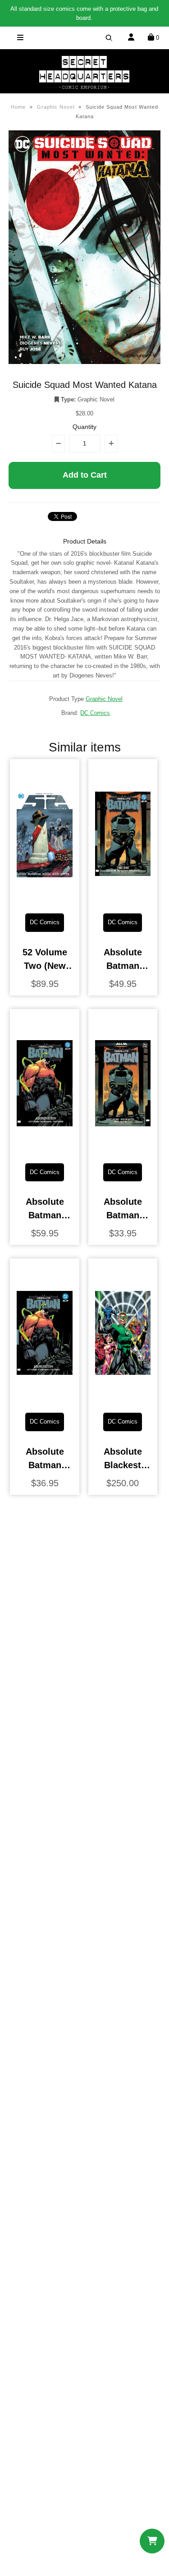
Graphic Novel (56, 107)
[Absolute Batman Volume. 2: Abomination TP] (45, 1399)
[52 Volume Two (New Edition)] (45, 899)
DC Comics (95, 713)
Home (18, 107)
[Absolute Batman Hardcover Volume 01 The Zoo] (123, 899)
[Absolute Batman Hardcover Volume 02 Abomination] (45, 1149)
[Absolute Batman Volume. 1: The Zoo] (123, 1149)
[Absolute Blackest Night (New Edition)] (123, 1399)
